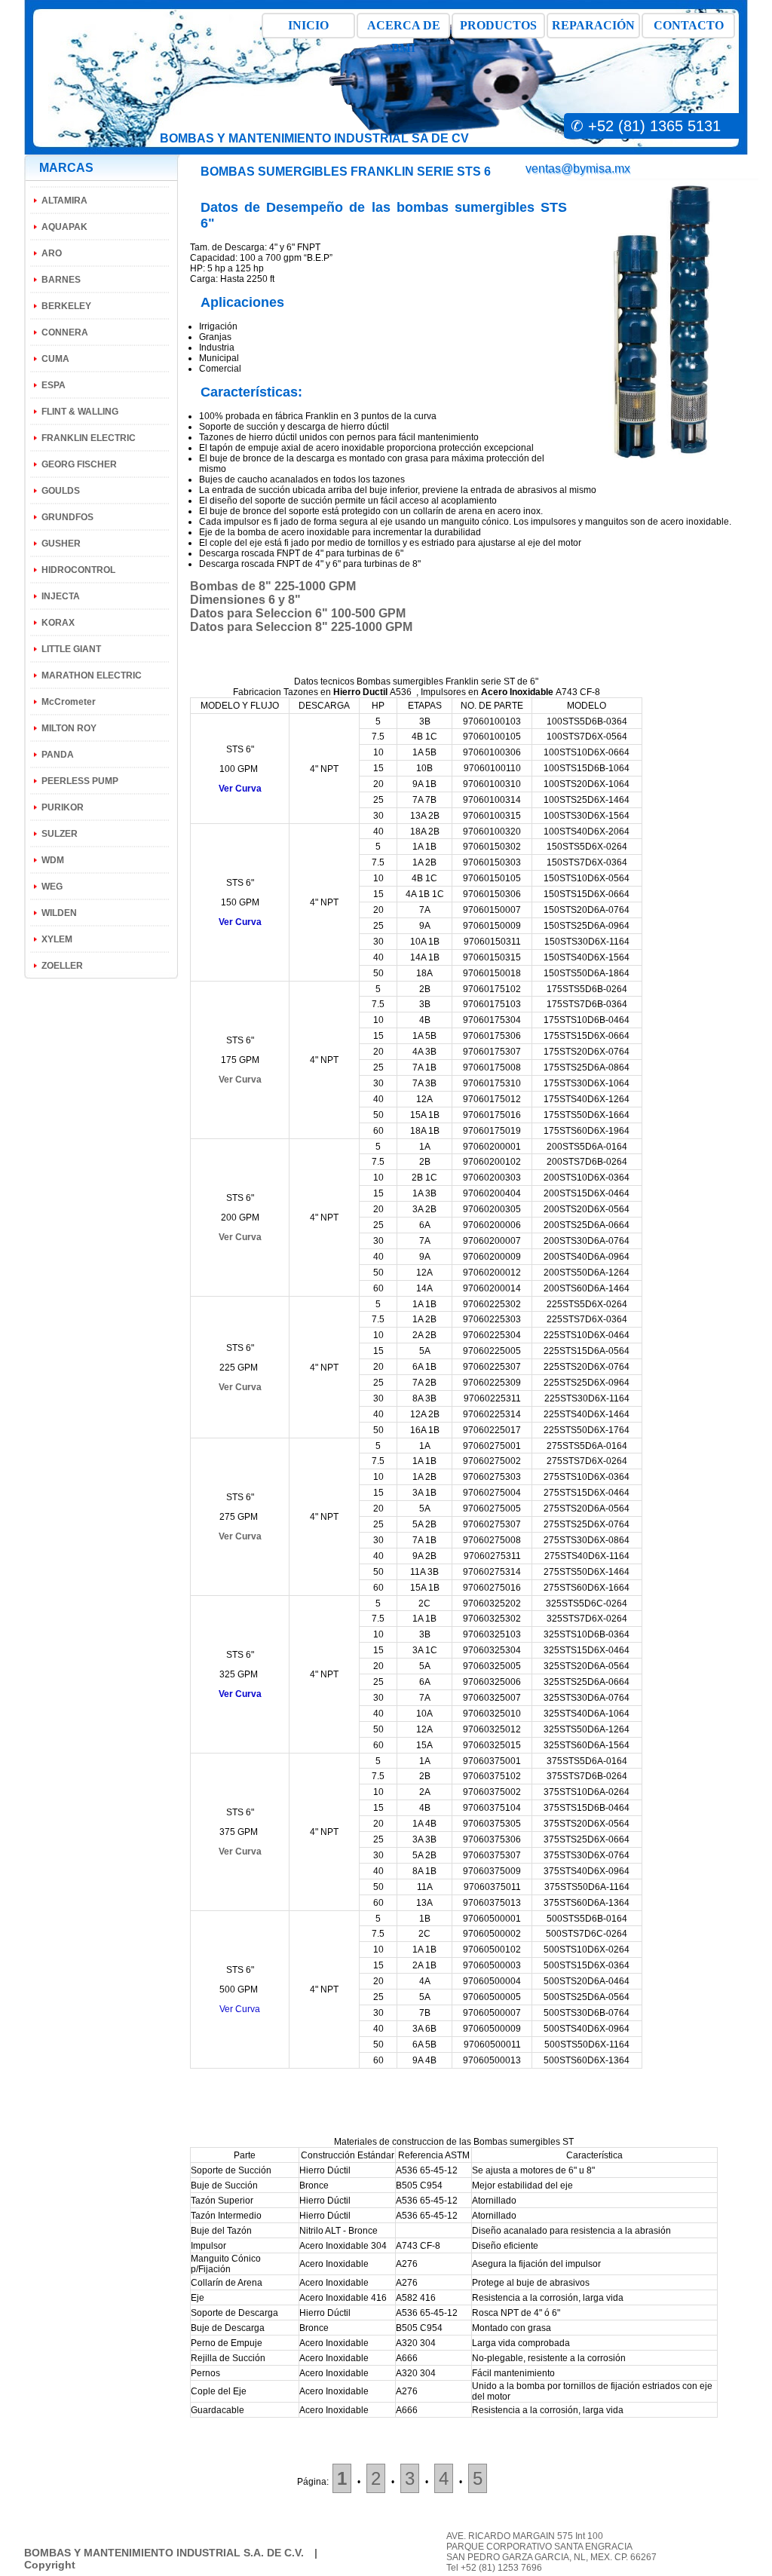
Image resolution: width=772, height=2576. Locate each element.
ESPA (54, 385)
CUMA (55, 359)
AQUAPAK (64, 227)
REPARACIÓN (593, 25)
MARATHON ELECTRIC (92, 675)
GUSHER (61, 544)
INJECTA (61, 596)
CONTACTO (689, 25)
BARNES (61, 280)
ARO (52, 253)
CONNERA (65, 332)
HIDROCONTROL (78, 570)
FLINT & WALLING (80, 412)
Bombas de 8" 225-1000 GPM (273, 586)
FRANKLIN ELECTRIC (89, 438)
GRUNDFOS (67, 517)
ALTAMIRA (64, 201)
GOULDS (61, 491)
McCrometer (69, 702)
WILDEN (59, 913)
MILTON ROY (69, 728)
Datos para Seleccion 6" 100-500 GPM (298, 613)
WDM (53, 860)
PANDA (58, 755)
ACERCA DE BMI (404, 29)
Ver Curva (240, 1080)
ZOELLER (62, 966)
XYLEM (57, 939)
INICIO (308, 25)
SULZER (60, 834)
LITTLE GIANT (71, 649)
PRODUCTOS (498, 25)
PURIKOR (63, 807)
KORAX (58, 623)
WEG (52, 887)
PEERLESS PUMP (80, 781)
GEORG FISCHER (79, 464)
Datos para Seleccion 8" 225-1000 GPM (301, 627)
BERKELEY (66, 306)
